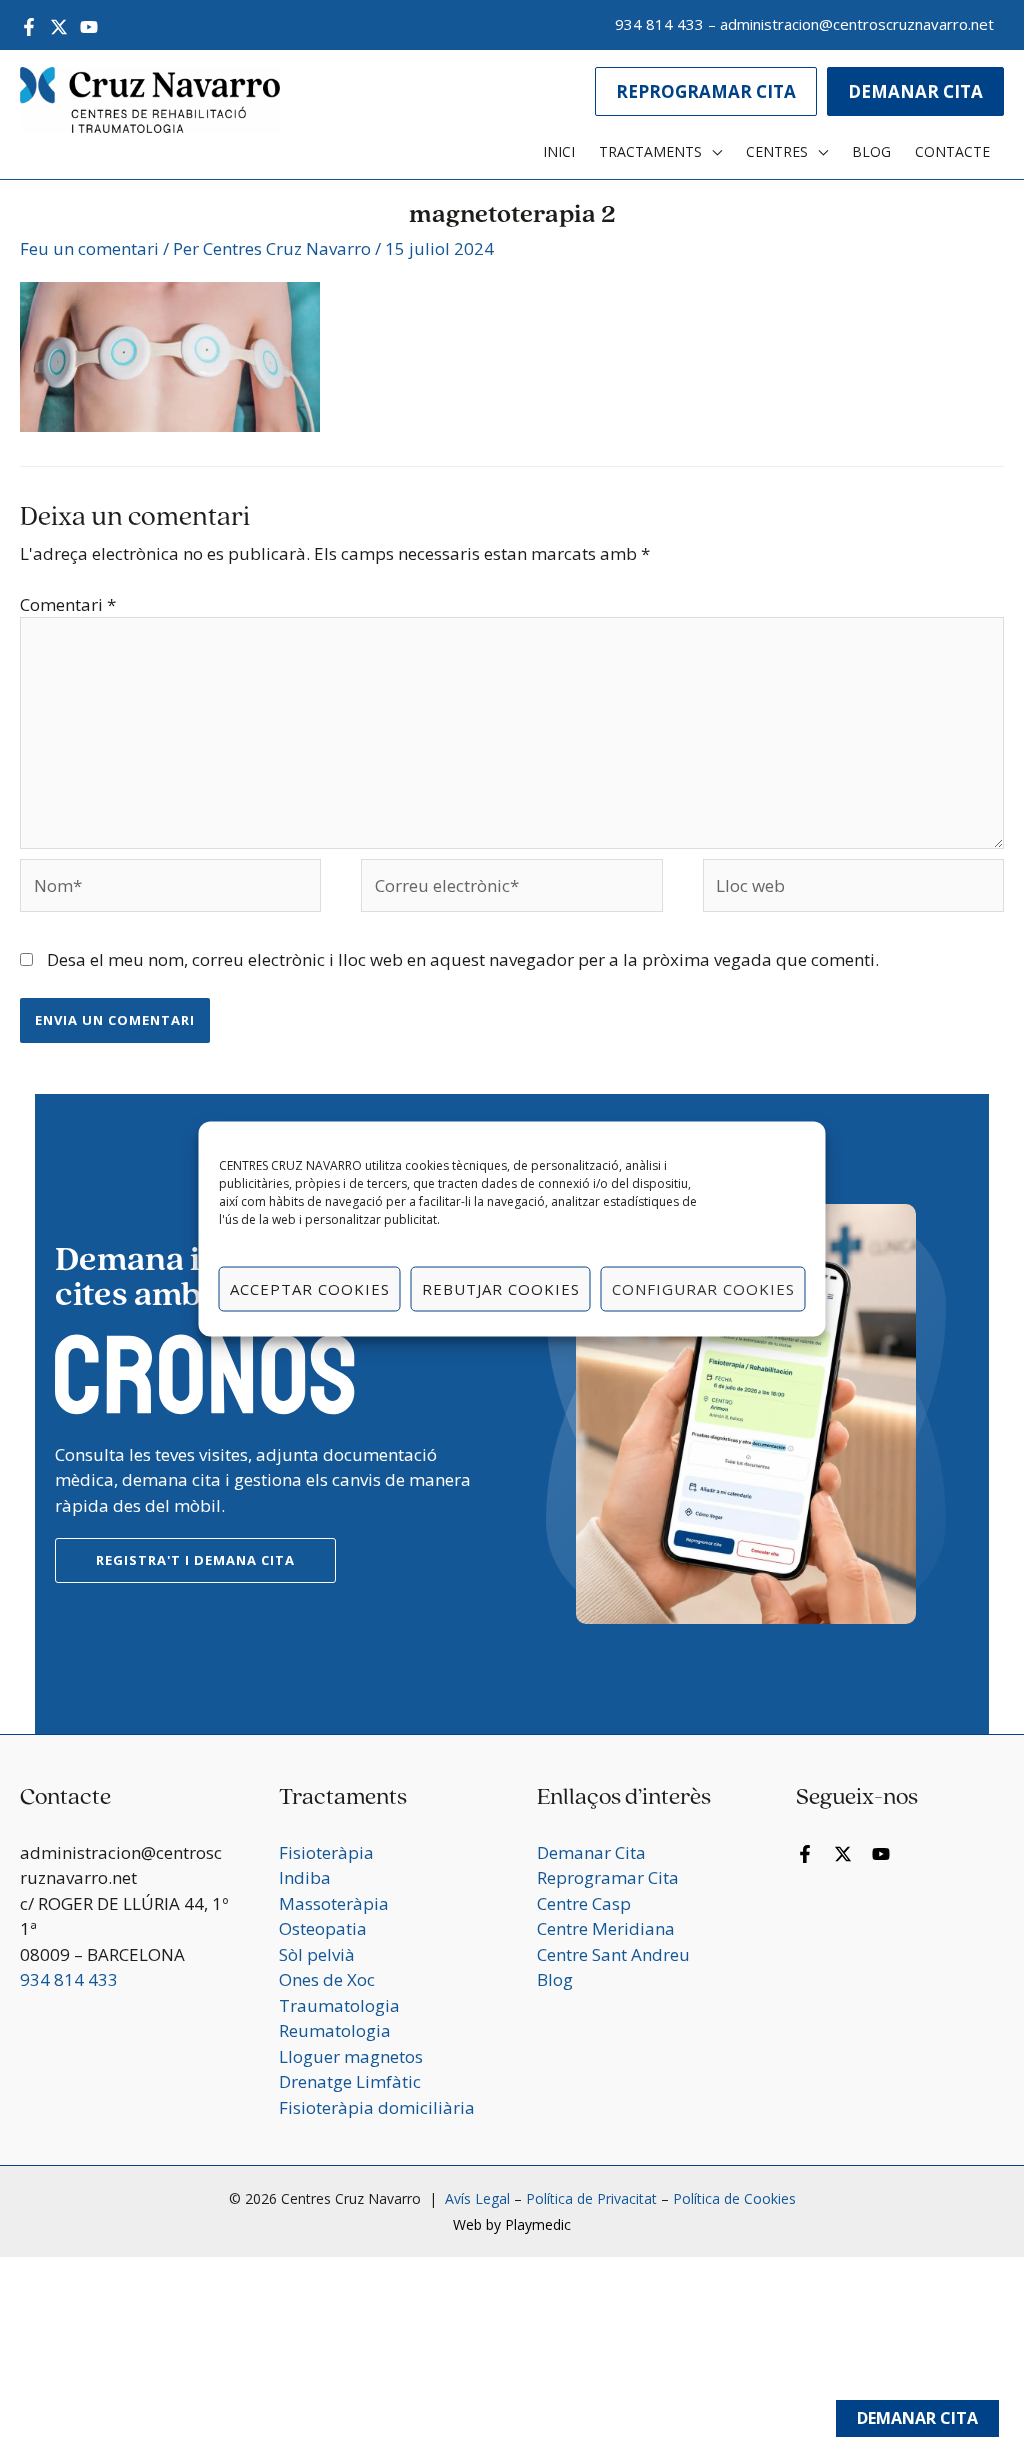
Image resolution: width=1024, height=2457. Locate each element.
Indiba (305, 1877)
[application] (712, 152)
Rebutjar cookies (501, 1289)
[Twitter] (59, 27)
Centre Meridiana (606, 1928)
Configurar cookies (703, 1289)
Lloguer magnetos (351, 2056)
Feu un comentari (89, 248)
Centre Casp (584, 1903)
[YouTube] (89, 27)
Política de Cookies (734, 2198)
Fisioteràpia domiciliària (377, 2107)
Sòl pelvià (317, 1954)
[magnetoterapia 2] (170, 354)
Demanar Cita (917, 2418)
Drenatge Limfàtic (350, 2081)
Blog (555, 1979)
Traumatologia (339, 2005)
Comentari (68, 604)
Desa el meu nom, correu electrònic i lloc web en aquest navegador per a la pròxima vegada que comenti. (463, 959)
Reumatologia (335, 2030)
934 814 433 (659, 24)
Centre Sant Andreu (613, 1954)
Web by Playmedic (512, 2224)
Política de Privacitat (591, 2198)
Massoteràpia (334, 1903)
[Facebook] (29, 27)
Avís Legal (475, 2198)
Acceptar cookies (310, 1289)
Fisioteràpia (326, 1852)
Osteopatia (323, 1928)
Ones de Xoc (327, 1979)
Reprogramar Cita (608, 1877)
